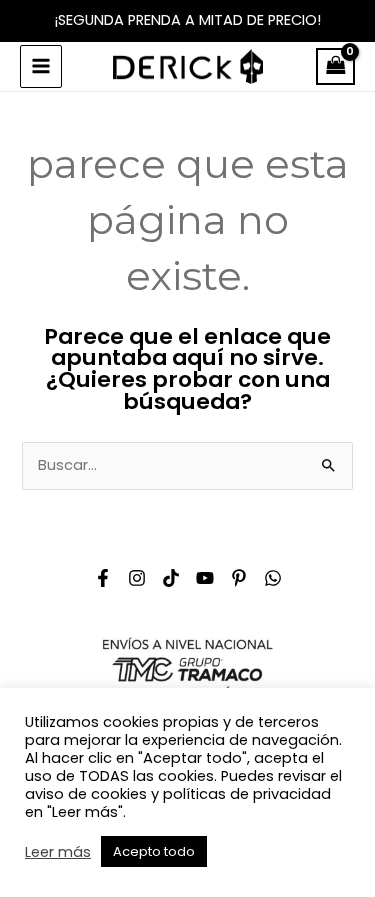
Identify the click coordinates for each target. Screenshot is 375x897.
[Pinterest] (239, 578)
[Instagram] (137, 578)
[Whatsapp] (273, 578)
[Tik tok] (171, 578)
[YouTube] (205, 578)
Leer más (58, 852)
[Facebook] (103, 578)
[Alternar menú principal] (41, 66)
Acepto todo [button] (154, 851)
